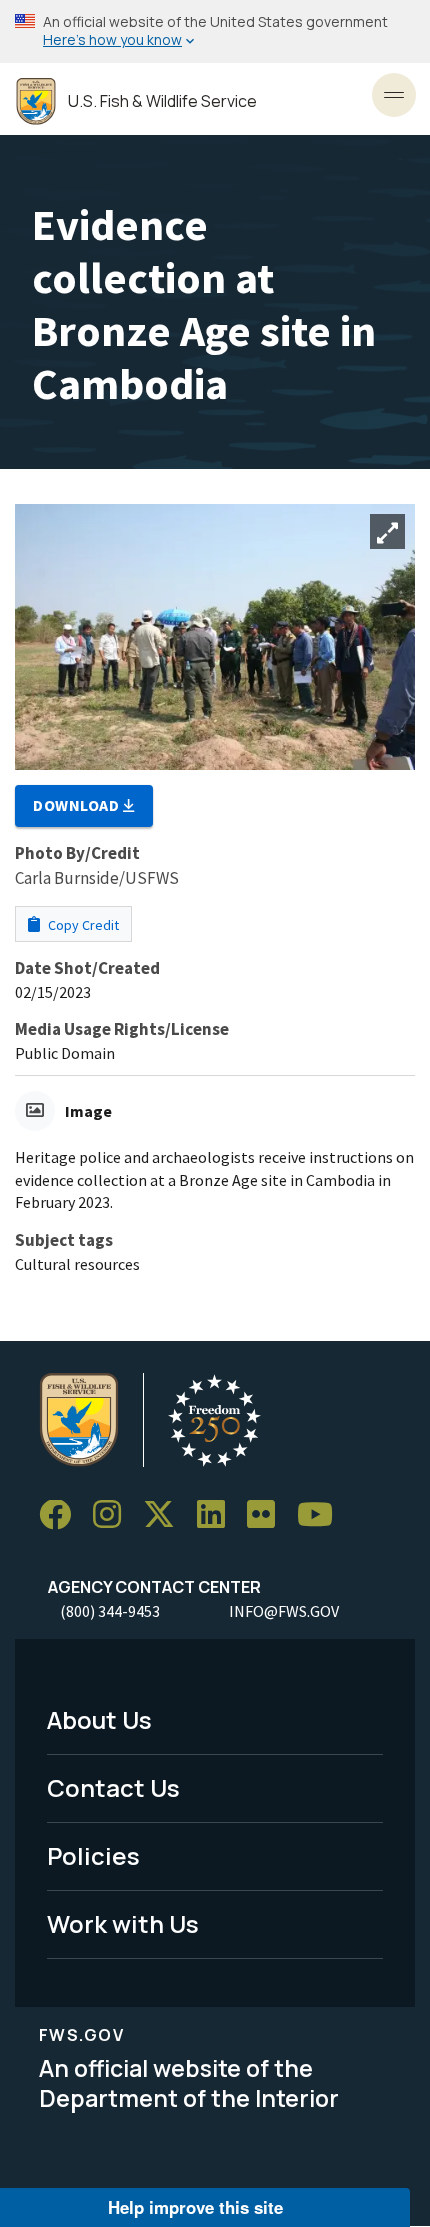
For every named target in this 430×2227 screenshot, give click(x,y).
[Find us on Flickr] (268, 1515)
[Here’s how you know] (215, 31)
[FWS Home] (36, 101)
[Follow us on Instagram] (114, 1515)
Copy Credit (82, 925)
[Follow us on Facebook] (62, 1515)
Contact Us (113, 1787)
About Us (99, 1719)
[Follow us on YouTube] (322, 1515)
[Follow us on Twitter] (166, 1515)
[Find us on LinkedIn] (218, 1515)
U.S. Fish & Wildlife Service (162, 101)
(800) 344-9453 (110, 1611)
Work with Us (123, 1923)
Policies (93, 1855)
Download (78, 805)
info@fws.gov (284, 1611)
